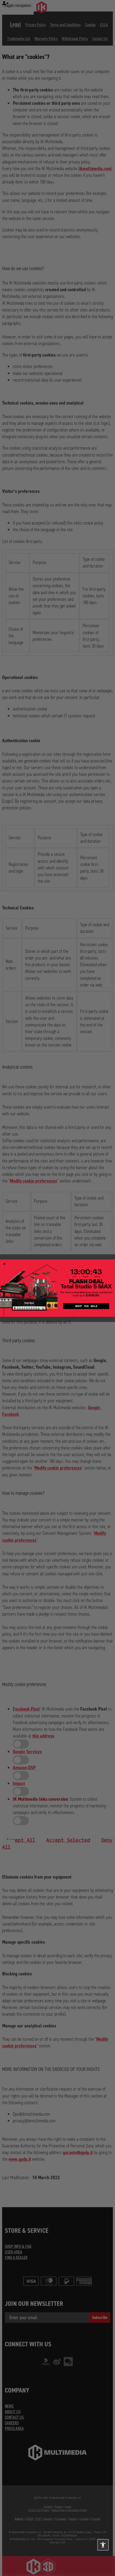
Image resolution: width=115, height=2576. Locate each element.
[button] (103, 2545)
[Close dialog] (4, 1264)
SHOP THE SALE (86, 1306)
